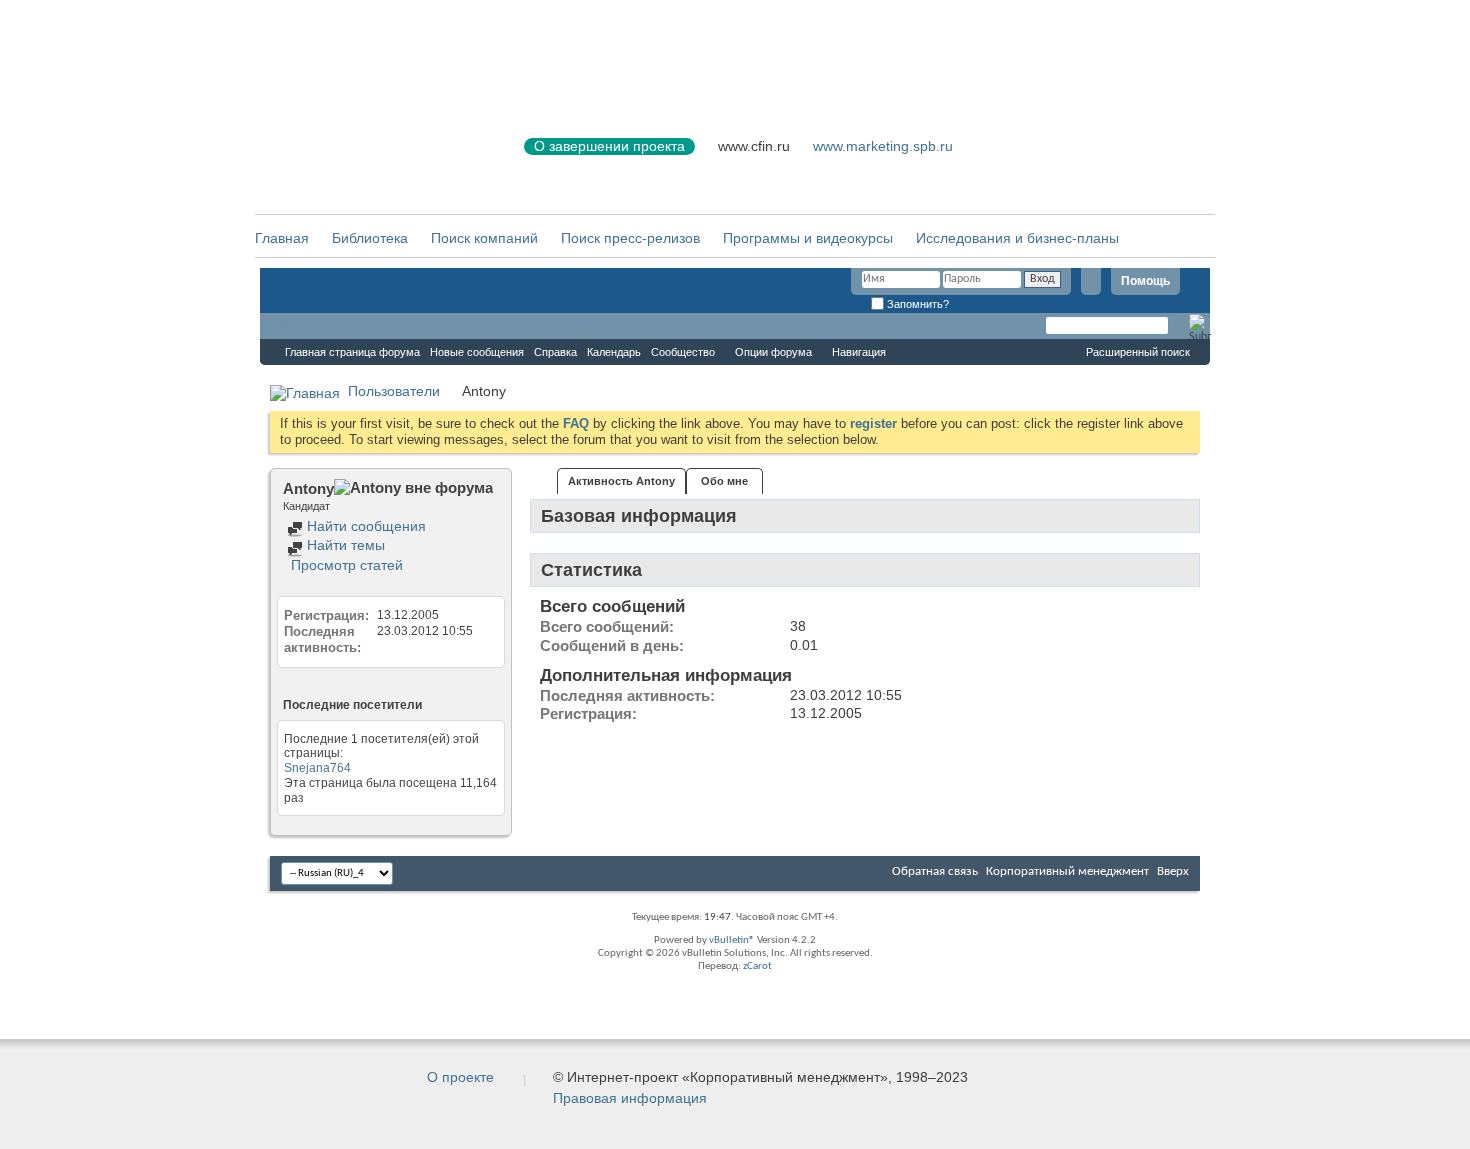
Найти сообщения (364, 526)
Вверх (1173, 871)
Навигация (859, 352)
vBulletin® (732, 940)
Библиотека (370, 238)
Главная (282, 238)
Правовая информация (630, 1098)
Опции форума (773, 352)
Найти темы (344, 545)
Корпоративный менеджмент (1067, 871)
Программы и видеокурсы (808, 238)
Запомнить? (916, 304)
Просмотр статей (345, 565)
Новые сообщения (477, 352)
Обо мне (724, 481)
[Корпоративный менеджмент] (370, 158)
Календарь (614, 352)
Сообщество (683, 352)
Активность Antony (621, 481)
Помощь (1145, 281)
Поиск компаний (484, 238)
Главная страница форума (352, 352)
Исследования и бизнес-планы (1017, 238)
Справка (555, 352)
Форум (300, 326)
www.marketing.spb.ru (883, 146)
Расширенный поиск (1138, 352)
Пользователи (394, 391)
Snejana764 (317, 768)
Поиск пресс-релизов (630, 238)
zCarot (757, 966)
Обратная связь (935, 871)
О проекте (460, 1077)
